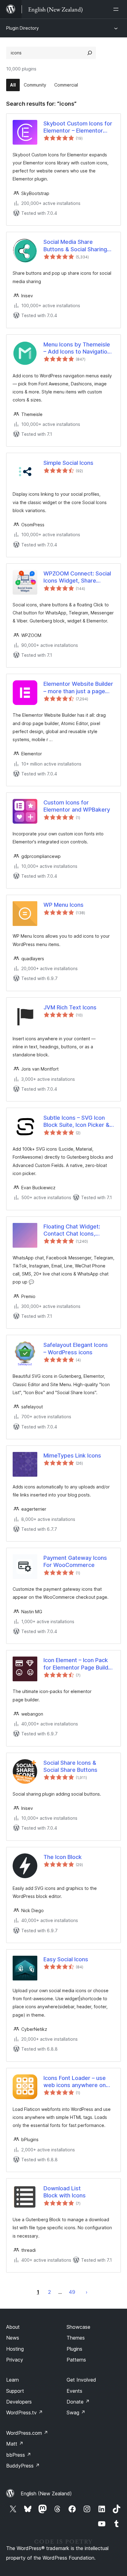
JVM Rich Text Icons (70, 1007)
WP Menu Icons (63, 905)
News (13, 2338)
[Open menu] (117, 9)
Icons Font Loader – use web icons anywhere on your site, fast (75, 2082)
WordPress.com (27, 2433)
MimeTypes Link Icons (72, 1456)
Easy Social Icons (66, 1959)
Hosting (15, 2349)
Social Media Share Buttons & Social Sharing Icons (75, 246)
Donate (78, 2402)
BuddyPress (23, 2466)
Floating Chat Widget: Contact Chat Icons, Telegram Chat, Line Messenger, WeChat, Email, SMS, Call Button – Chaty (75, 1230)
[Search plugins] (90, 53)
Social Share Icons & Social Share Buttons (70, 1766)
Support (15, 2391)
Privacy (15, 2360)
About (13, 2327)
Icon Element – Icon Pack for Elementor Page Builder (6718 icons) (79, 1664)
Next (87, 2292)
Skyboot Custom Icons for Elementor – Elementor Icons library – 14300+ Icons (78, 127)
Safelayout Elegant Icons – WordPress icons (76, 1348)
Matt (15, 2444)
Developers (19, 2402)
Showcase (78, 2327)
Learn (12, 2380)
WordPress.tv (25, 2413)
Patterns (76, 2360)
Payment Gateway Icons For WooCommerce (75, 1561)
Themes (76, 2338)
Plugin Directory (23, 28)
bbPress (19, 2455)
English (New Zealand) (46, 2493)
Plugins (74, 2349)
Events (74, 2391)
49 (72, 2292)
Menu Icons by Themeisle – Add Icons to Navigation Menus (77, 348)
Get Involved (81, 2380)
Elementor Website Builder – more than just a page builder (78, 688)
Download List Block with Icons (65, 2192)
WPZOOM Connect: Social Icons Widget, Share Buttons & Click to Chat (77, 577)
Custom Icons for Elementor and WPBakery (77, 806)
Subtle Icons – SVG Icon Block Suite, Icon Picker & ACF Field (76, 1122)
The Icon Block (63, 1857)
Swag (76, 2413)
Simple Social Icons (68, 463)
